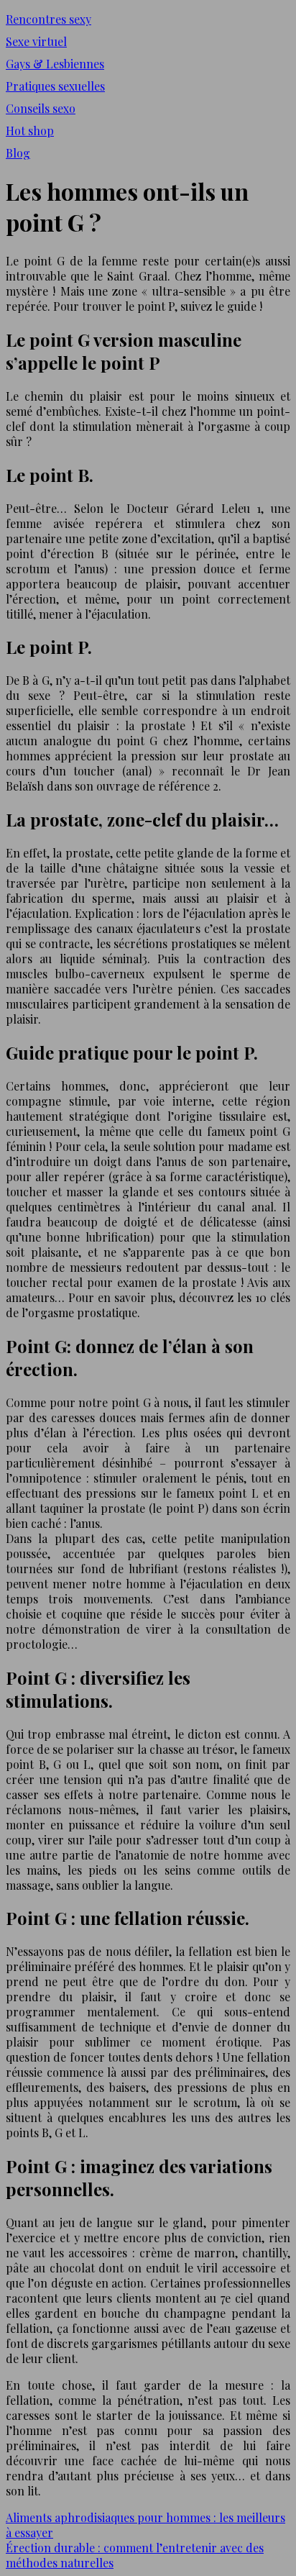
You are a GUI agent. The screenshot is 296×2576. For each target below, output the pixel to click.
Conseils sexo (41, 108)
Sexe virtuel (36, 41)
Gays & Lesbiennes (55, 64)
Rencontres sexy (48, 19)
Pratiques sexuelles (55, 86)
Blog (18, 153)
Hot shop (30, 131)
